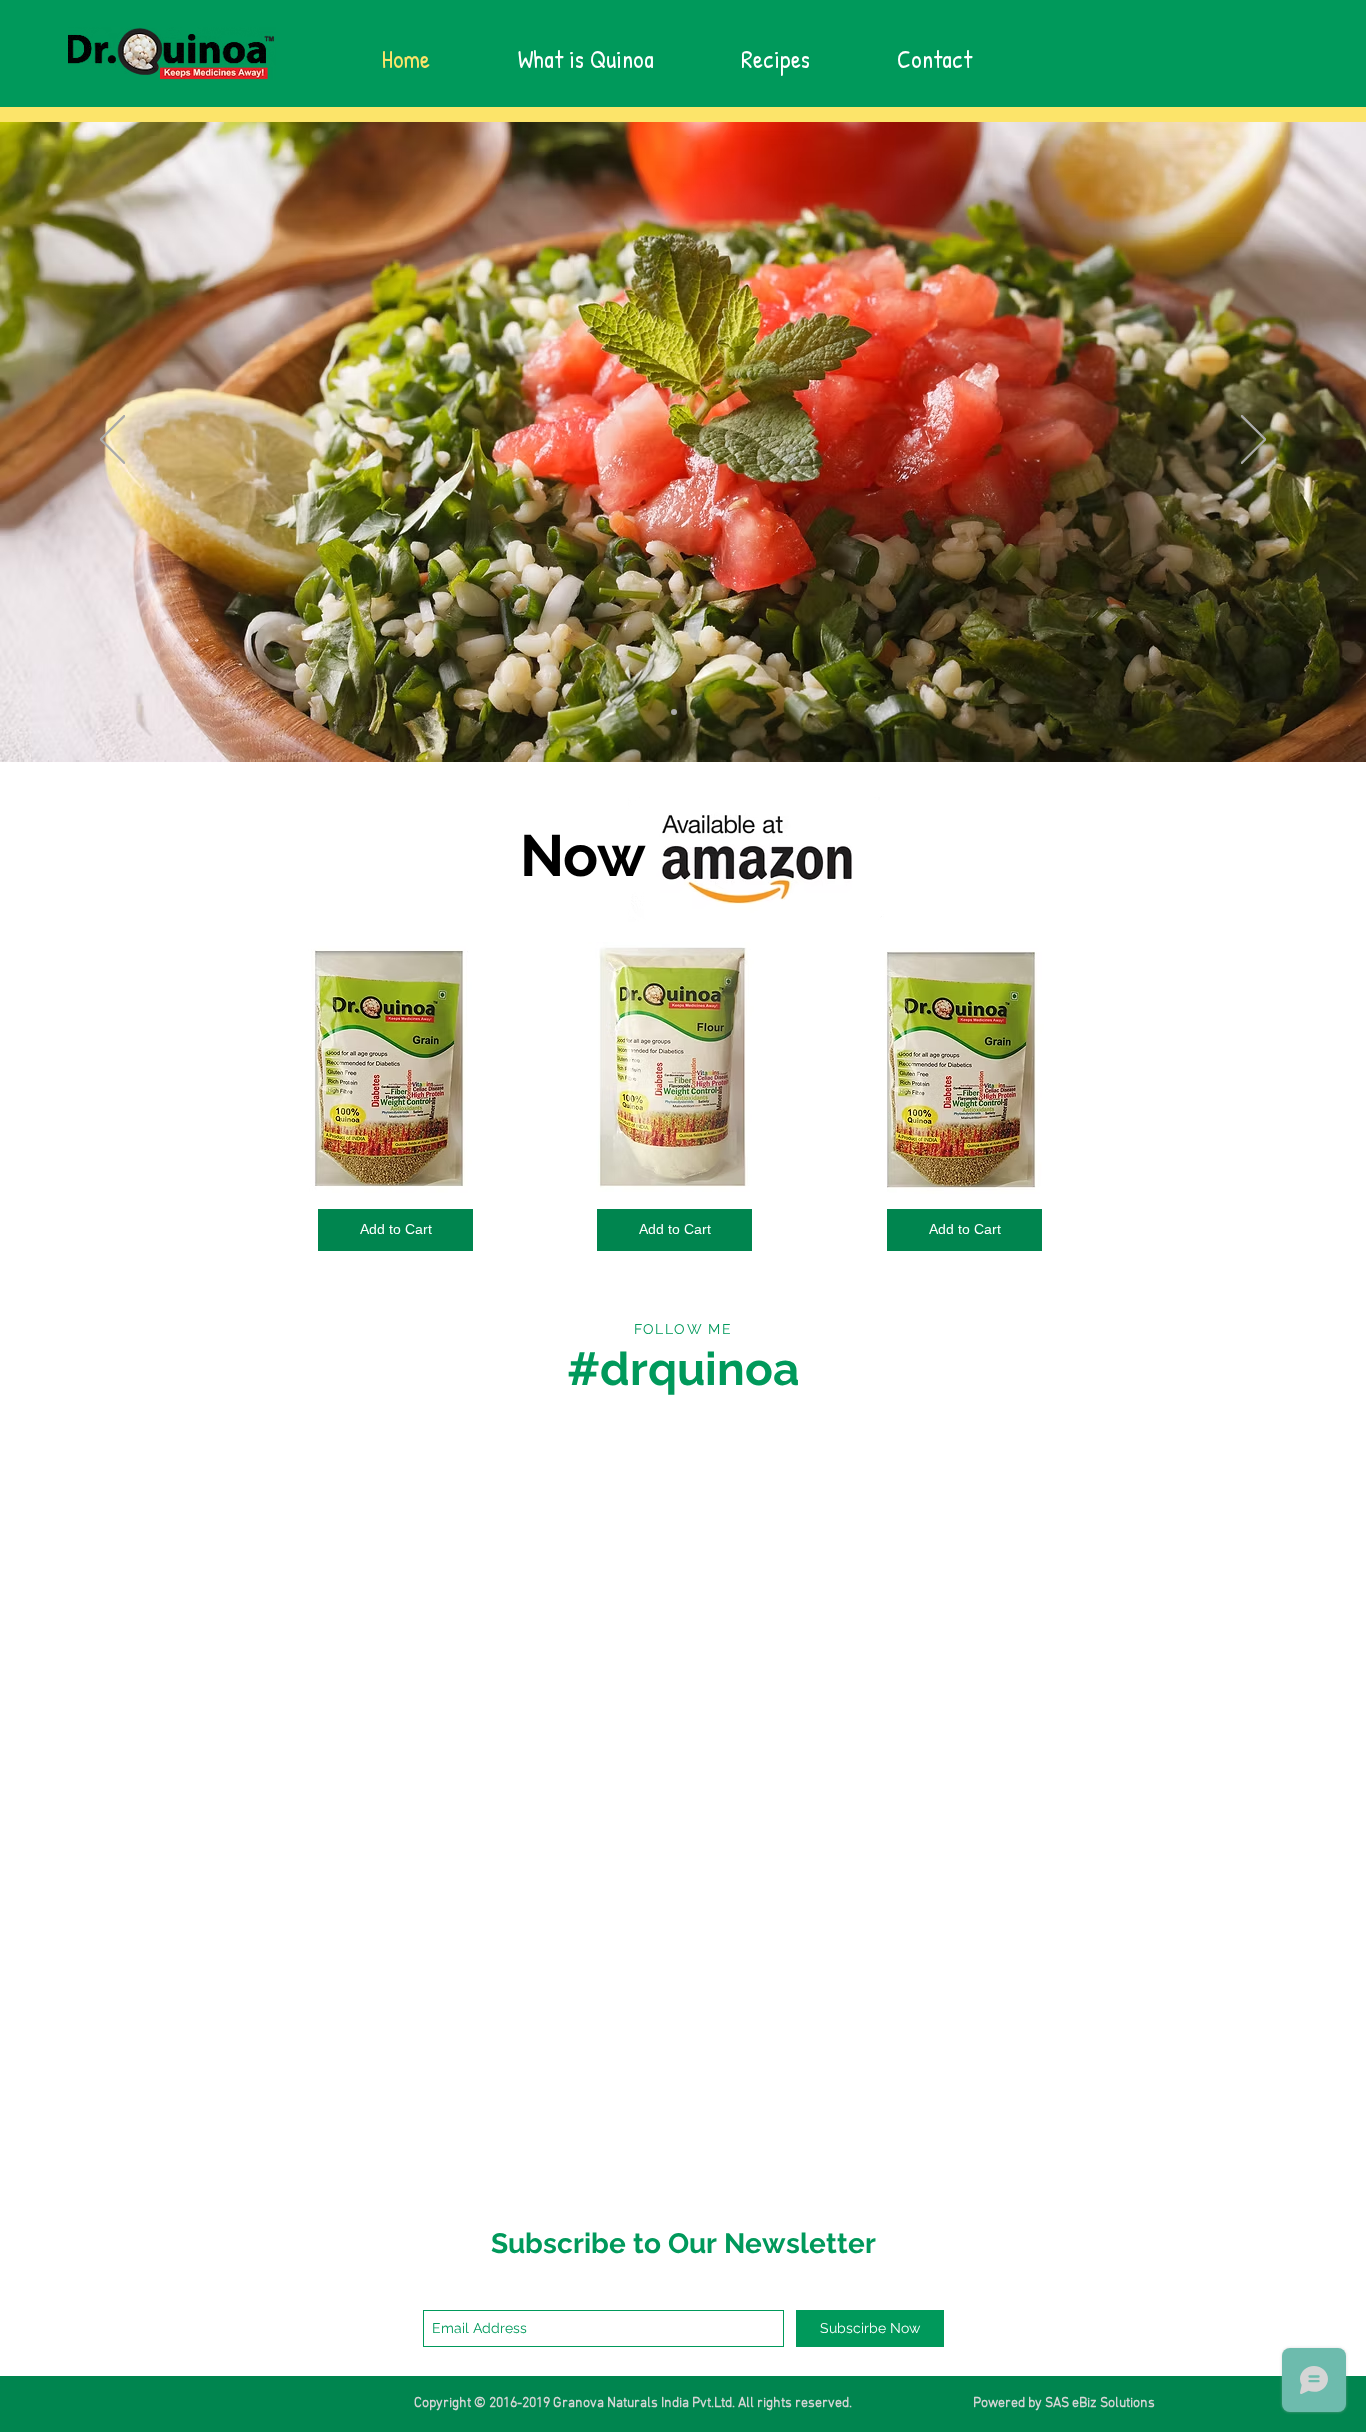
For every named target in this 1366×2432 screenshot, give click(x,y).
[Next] (1253, 441)
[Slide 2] (692, 712)
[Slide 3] (674, 712)
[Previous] (112, 441)
